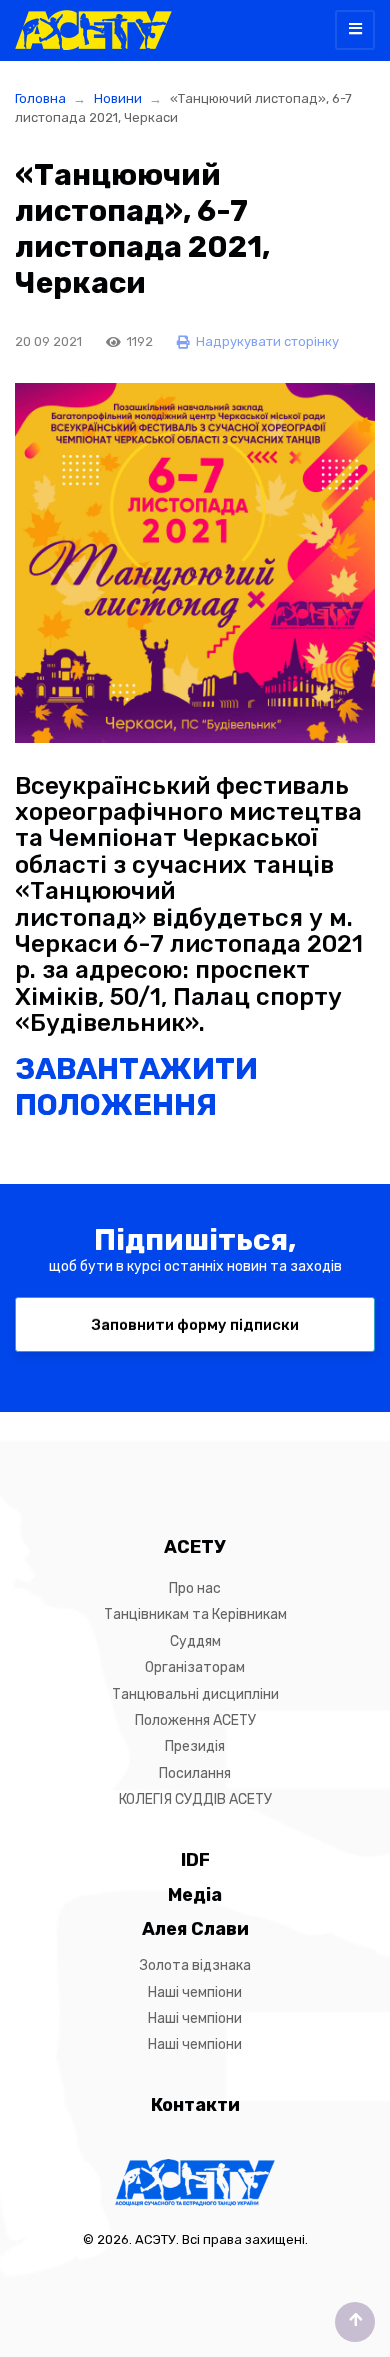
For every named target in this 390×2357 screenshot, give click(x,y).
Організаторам (195, 1667)
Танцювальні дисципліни (195, 1694)
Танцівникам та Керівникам (195, 1614)
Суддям (195, 1641)
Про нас (195, 1588)
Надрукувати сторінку (266, 341)
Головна (40, 98)
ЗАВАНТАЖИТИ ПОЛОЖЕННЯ (136, 1087)
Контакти (195, 2105)
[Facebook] (178, 1464)
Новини (118, 98)
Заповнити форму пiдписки (195, 1325)
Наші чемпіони (195, 1992)
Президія (195, 1746)
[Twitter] (212, 1464)
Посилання (195, 1773)
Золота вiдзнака (195, 1965)
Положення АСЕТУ (195, 1720)
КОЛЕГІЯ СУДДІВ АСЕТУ (195, 1799)
